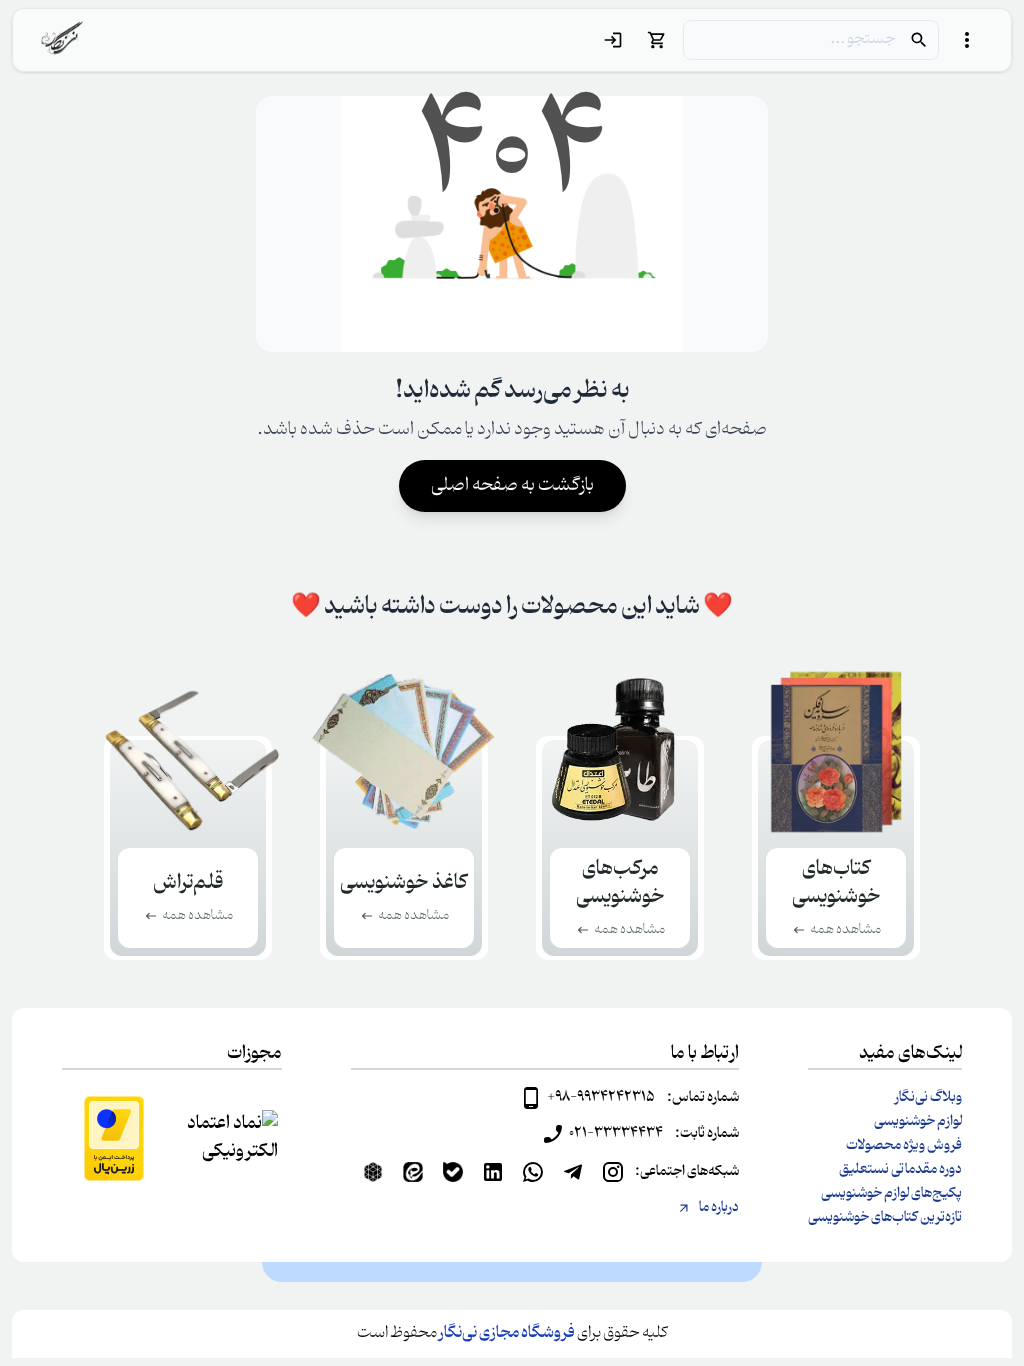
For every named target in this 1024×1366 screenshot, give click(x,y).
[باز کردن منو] (967, 40)
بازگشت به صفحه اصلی (512, 486)
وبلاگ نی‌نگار (928, 1098)
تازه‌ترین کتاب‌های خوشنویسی (885, 1218)
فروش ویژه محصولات (904, 1146)
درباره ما (719, 1208)
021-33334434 (616, 1134)
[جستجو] (919, 40)
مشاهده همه (845, 930)
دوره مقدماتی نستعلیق (900, 1170)
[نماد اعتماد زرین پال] (114, 1138)
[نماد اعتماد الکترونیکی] (230, 1138)
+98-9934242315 (601, 1098)
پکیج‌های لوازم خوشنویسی (891, 1194)
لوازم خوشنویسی (918, 1122)
